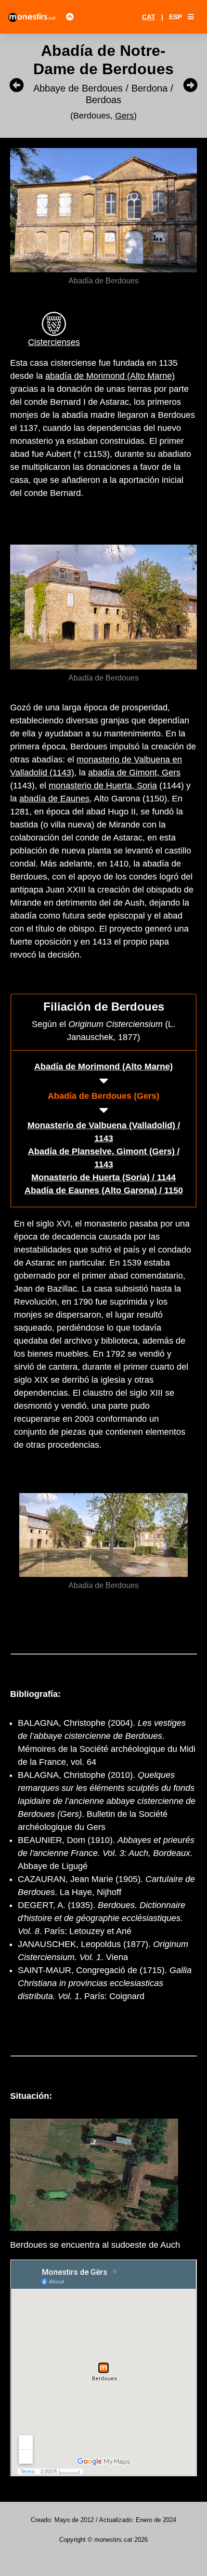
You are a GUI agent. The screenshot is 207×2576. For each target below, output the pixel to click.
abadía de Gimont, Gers (134, 773)
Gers (124, 116)
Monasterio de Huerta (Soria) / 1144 (103, 1177)
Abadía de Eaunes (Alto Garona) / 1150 (104, 1190)
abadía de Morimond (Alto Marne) (110, 376)
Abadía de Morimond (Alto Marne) (103, 1067)
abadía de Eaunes (54, 799)
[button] (191, 17)
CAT (149, 17)
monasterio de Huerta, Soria (103, 786)
